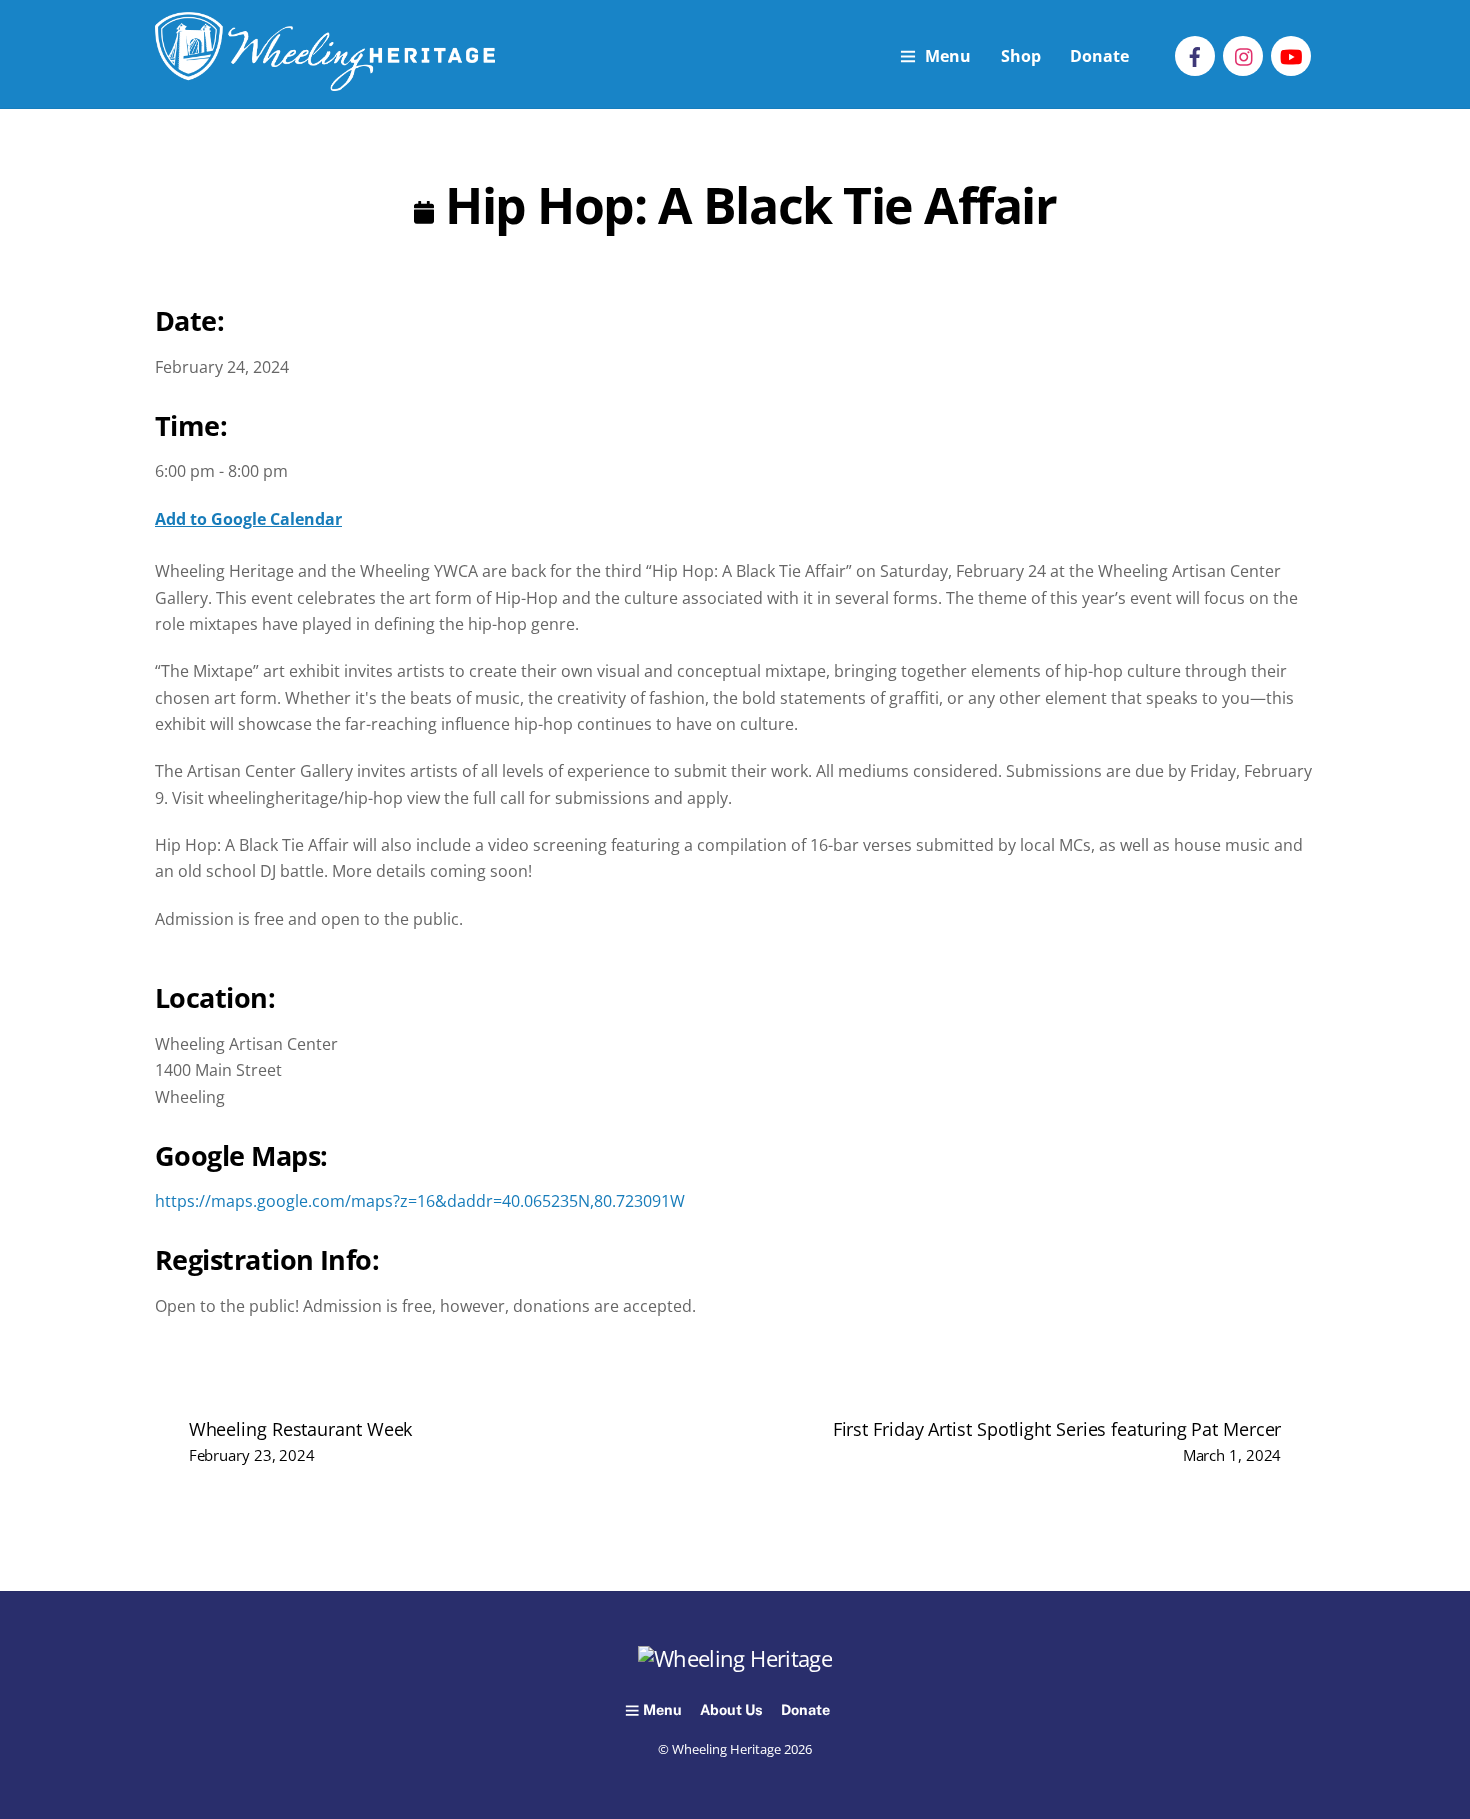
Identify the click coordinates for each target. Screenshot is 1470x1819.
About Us (731, 1709)
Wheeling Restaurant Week (301, 1440)
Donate (1099, 56)
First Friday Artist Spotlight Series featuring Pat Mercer (1057, 1440)
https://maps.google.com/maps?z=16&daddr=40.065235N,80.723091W (420, 1175)
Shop (1021, 56)
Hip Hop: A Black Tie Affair (745, 205)
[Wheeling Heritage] (325, 80)
